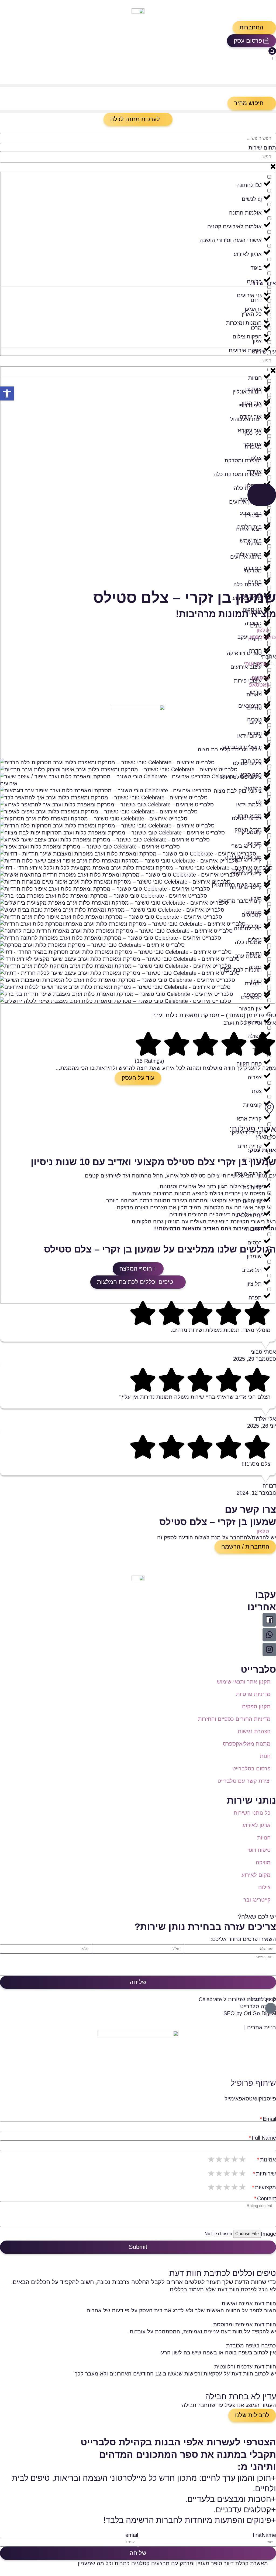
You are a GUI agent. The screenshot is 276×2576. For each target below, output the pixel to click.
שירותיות (266, 2174)
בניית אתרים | (260, 2027)
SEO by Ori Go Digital (250, 2013)
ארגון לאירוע (257, 1825)
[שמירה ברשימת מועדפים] (273, 650)
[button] (254, 28)
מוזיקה (263, 1862)
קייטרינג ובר (257, 1900)
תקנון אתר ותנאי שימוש (244, 1682)
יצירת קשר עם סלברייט (244, 1781)
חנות (265, 1756)
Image (268, 2234)
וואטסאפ (259, 685)
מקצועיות (265, 2187)
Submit (138, 2247)
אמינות (268, 2160)
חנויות (264, 1838)
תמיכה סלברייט (258, 2006)
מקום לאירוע (256, 1875)
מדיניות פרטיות (253, 1694)
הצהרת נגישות (254, 1731)
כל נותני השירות (252, 1813)
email (132, 2535)
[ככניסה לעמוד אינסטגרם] (269, 1650)
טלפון (263, 630)
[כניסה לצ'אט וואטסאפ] (269, 1635)
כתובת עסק (263, 637)
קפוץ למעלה (262, 1999)
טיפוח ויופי (259, 1850)
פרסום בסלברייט (251, 1769)
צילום (264, 1887)
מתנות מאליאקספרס (247, 1744)
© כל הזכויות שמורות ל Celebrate (237, 1999)
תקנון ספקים (256, 1706)
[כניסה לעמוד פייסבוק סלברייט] (269, 1620)
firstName (264, 2535)
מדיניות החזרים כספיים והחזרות (234, 1719)
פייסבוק (260, 678)
